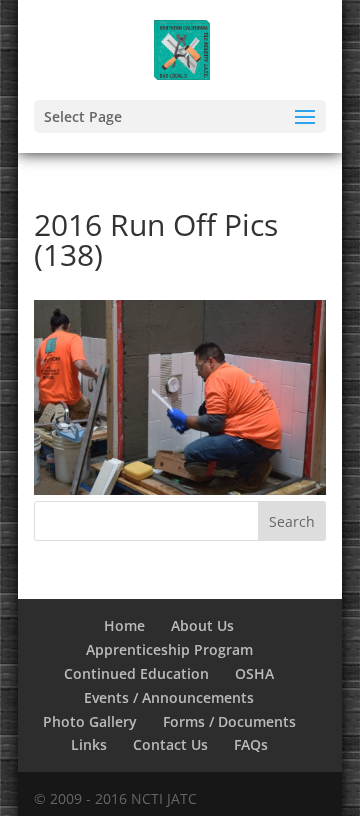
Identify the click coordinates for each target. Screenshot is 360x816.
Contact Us (170, 744)
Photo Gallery (90, 721)
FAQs (251, 744)
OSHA (254, 673)
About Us (202, 625)
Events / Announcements (169, 697)
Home (124, 625)
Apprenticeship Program (169, 649)
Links (89, 744)
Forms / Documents (229, 721)
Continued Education (136, 673)
